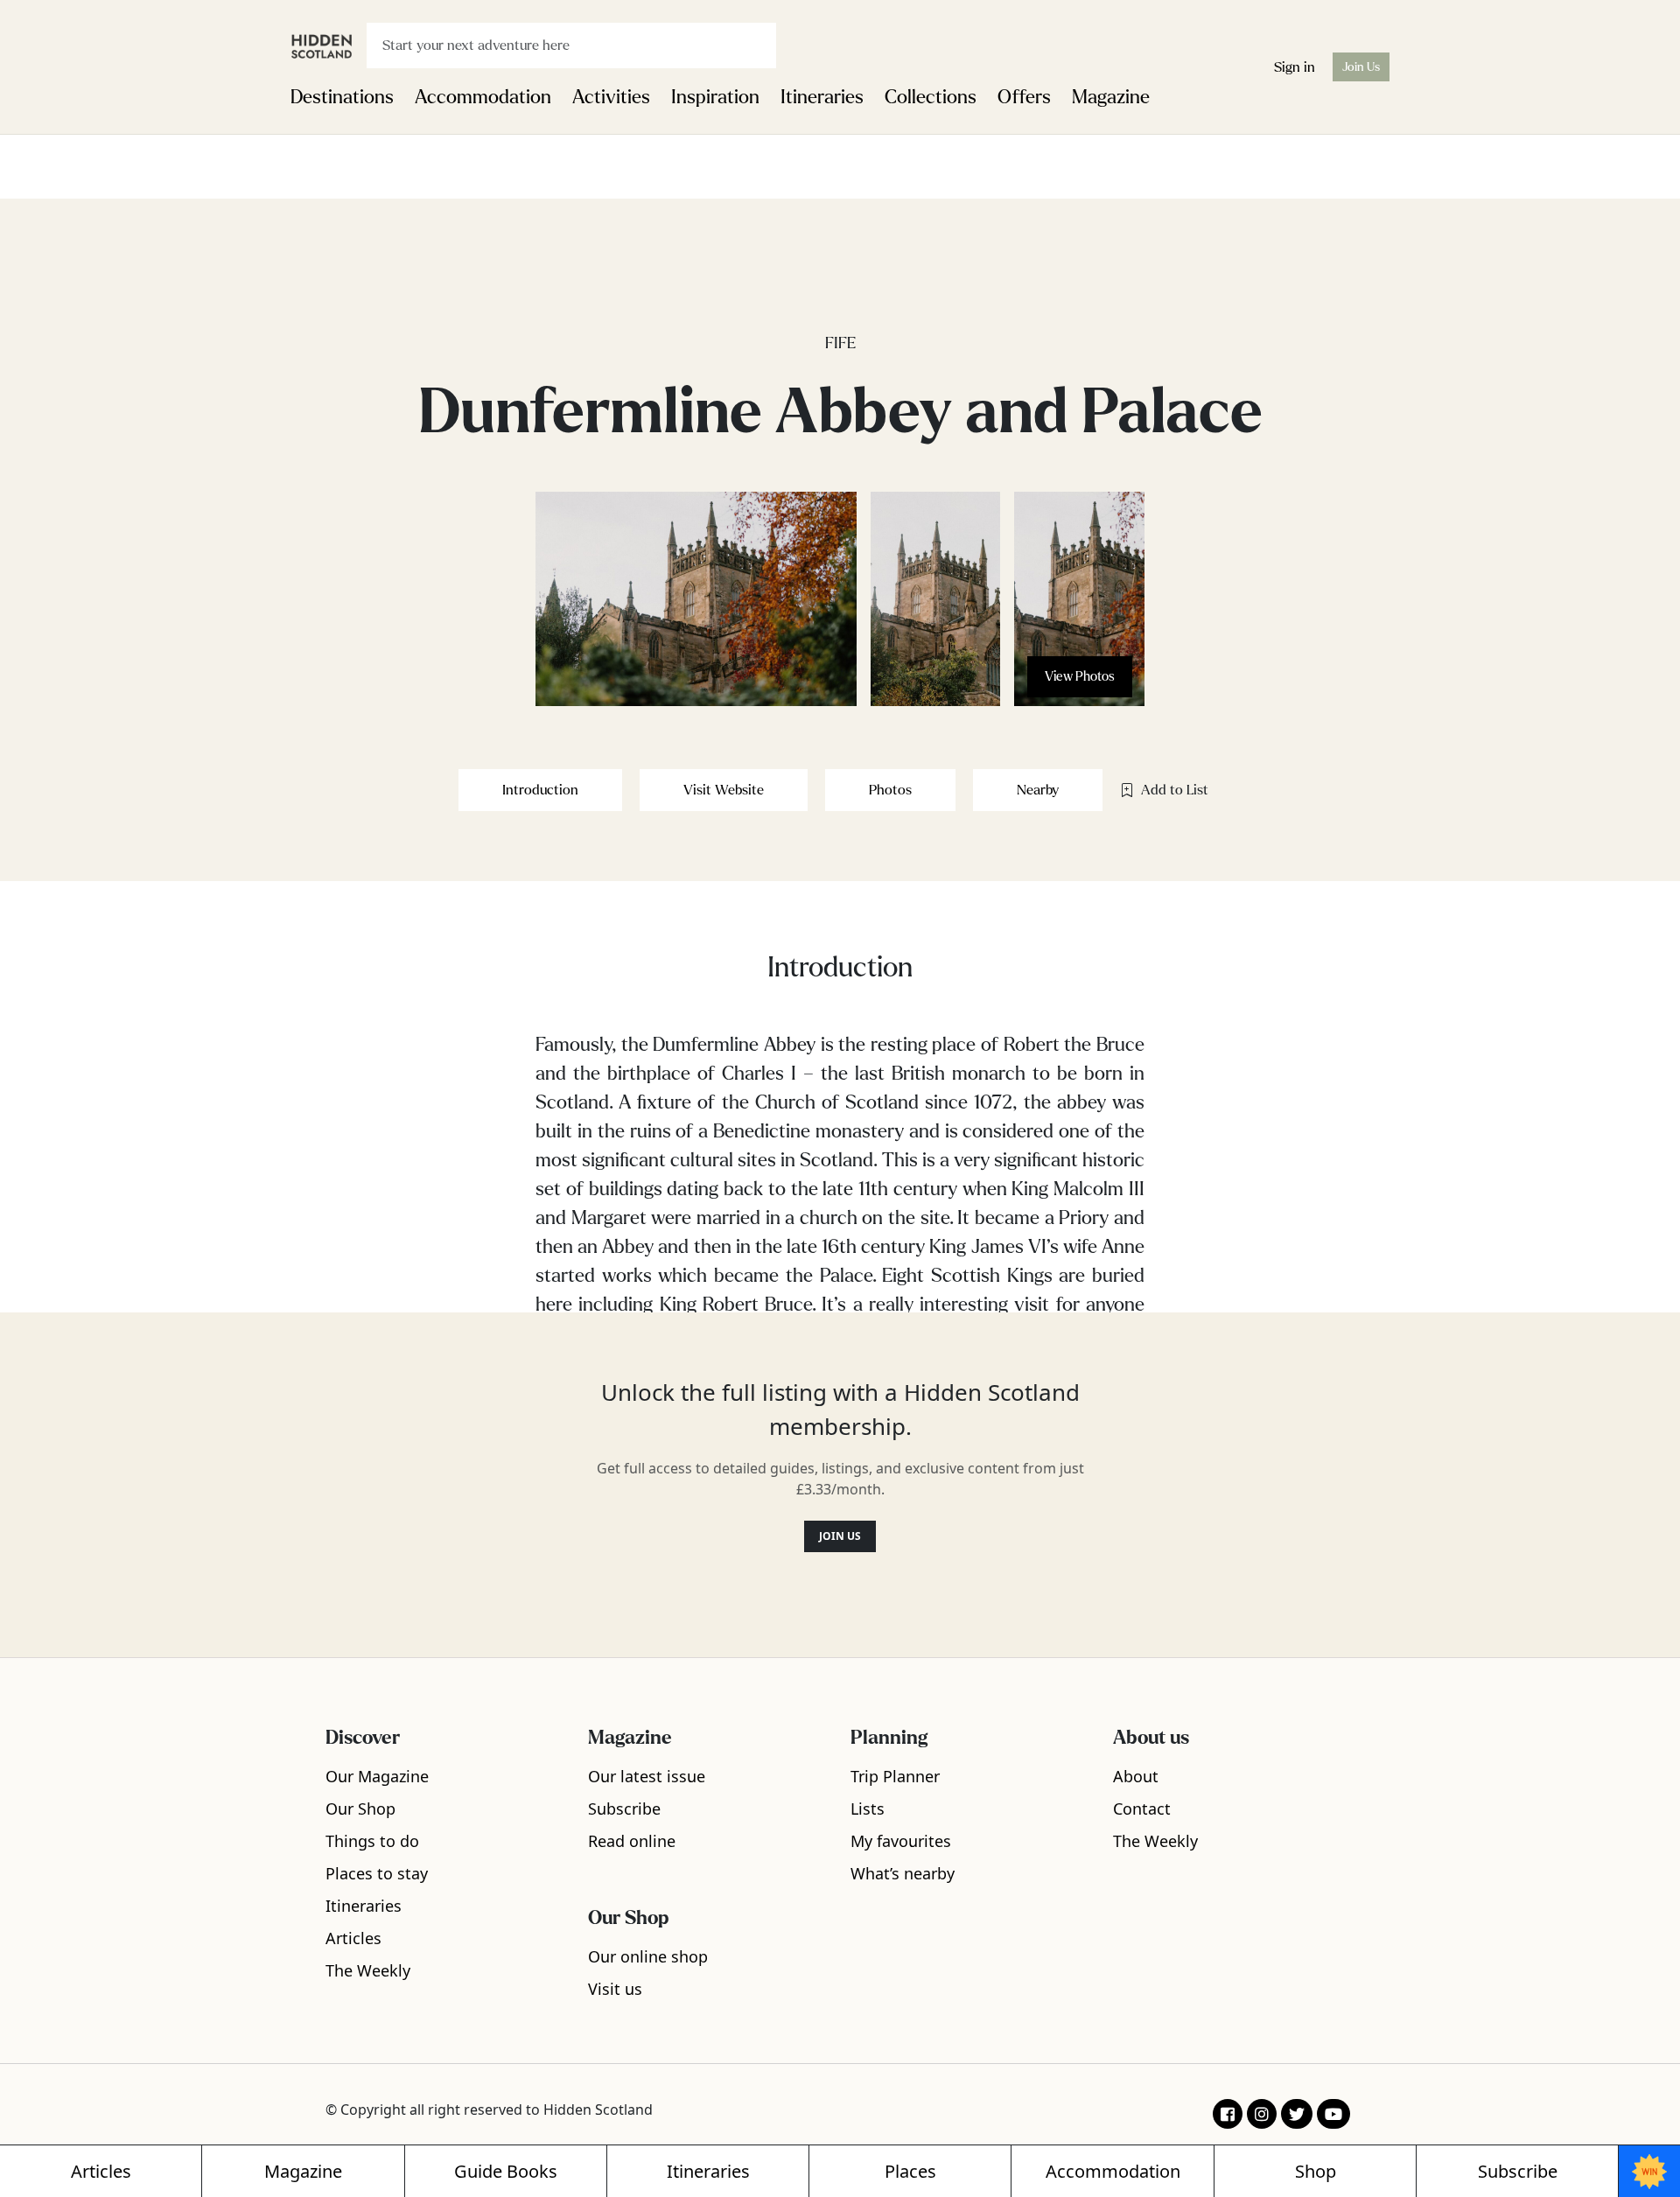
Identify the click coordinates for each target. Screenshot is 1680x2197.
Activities (611, 97)
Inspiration (715, 97)
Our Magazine (377, 1776)
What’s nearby (903, 1873)
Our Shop (360, 1809)
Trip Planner (895, 1776)
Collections (931, 97)
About (1136, 1776)
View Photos (1080, 676)
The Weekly (368, 1970)
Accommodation (483, 97)
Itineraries (822, 97)
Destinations (342, 97)
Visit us (615, 1989)
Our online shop (648, 1956)
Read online (632, 1841)
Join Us (1361, 67)
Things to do (372, 1841)
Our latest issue (647, 1776)
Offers (1024, 97)
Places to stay (377, 1873)
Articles (353, 1938)
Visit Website (724, 790)
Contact (1142, 1809)
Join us (840, 1536)
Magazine (1111, 97)
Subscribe (624, 1809)
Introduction (540, 790)
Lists (868, 1809)
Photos (890, 790)
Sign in (1295, 67)
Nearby (1038, 790)
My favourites (901, 1841)
